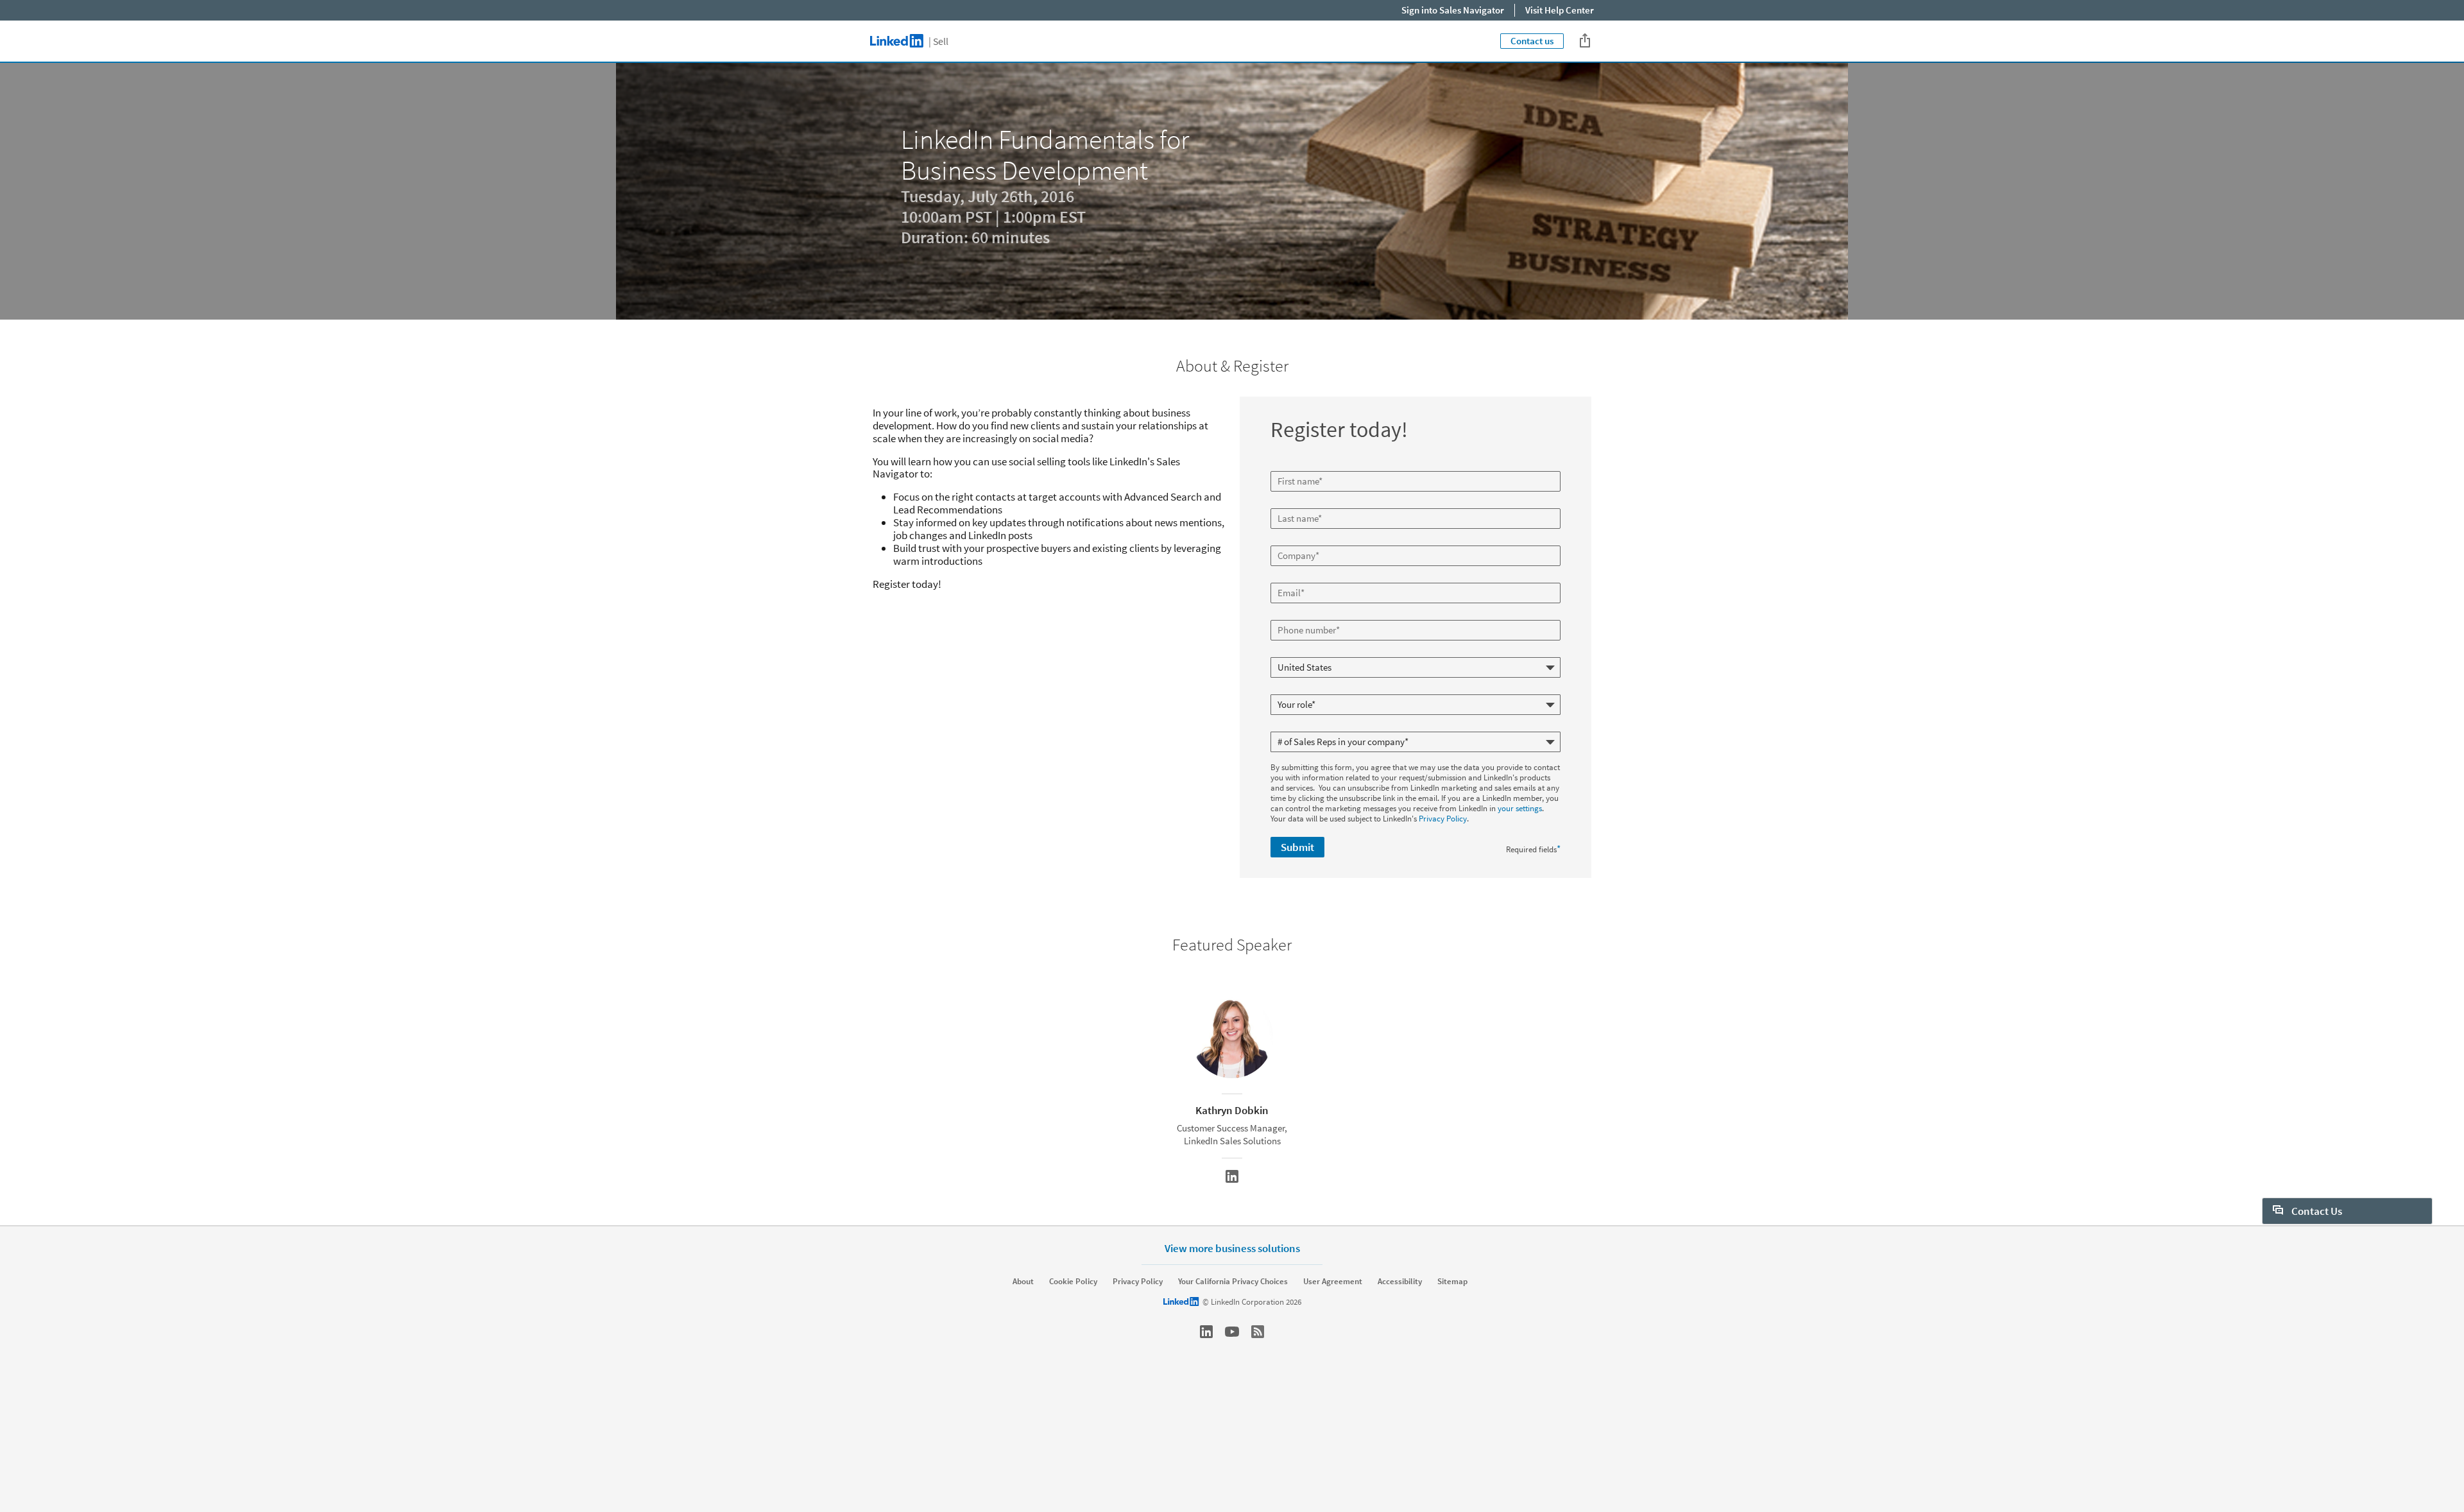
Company (1289, 540)
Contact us (1532, 41)
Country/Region (1299, 652)
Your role (1288, 689)
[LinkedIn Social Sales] (1206, 1332)
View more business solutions (1232, 1248)
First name (1290, 466)
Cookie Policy (1073, 1282)
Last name (1290, 503)
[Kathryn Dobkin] (1232, 1176)
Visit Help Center (1560, 10)
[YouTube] (1232, 1332)
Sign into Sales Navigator (1453, 10)
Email (1282, 578)
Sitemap (1452, 1282)
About (1023, 1282)
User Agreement (1333, 1282)
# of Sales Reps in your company (1328, 726)
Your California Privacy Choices (1233, 1282)
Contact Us (2316, 1211)
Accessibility (1400, 1282)
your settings (1520, 808)
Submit (1297, 847)
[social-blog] (1258, 1332)
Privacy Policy (1443, 819)
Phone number (1298, 615)
